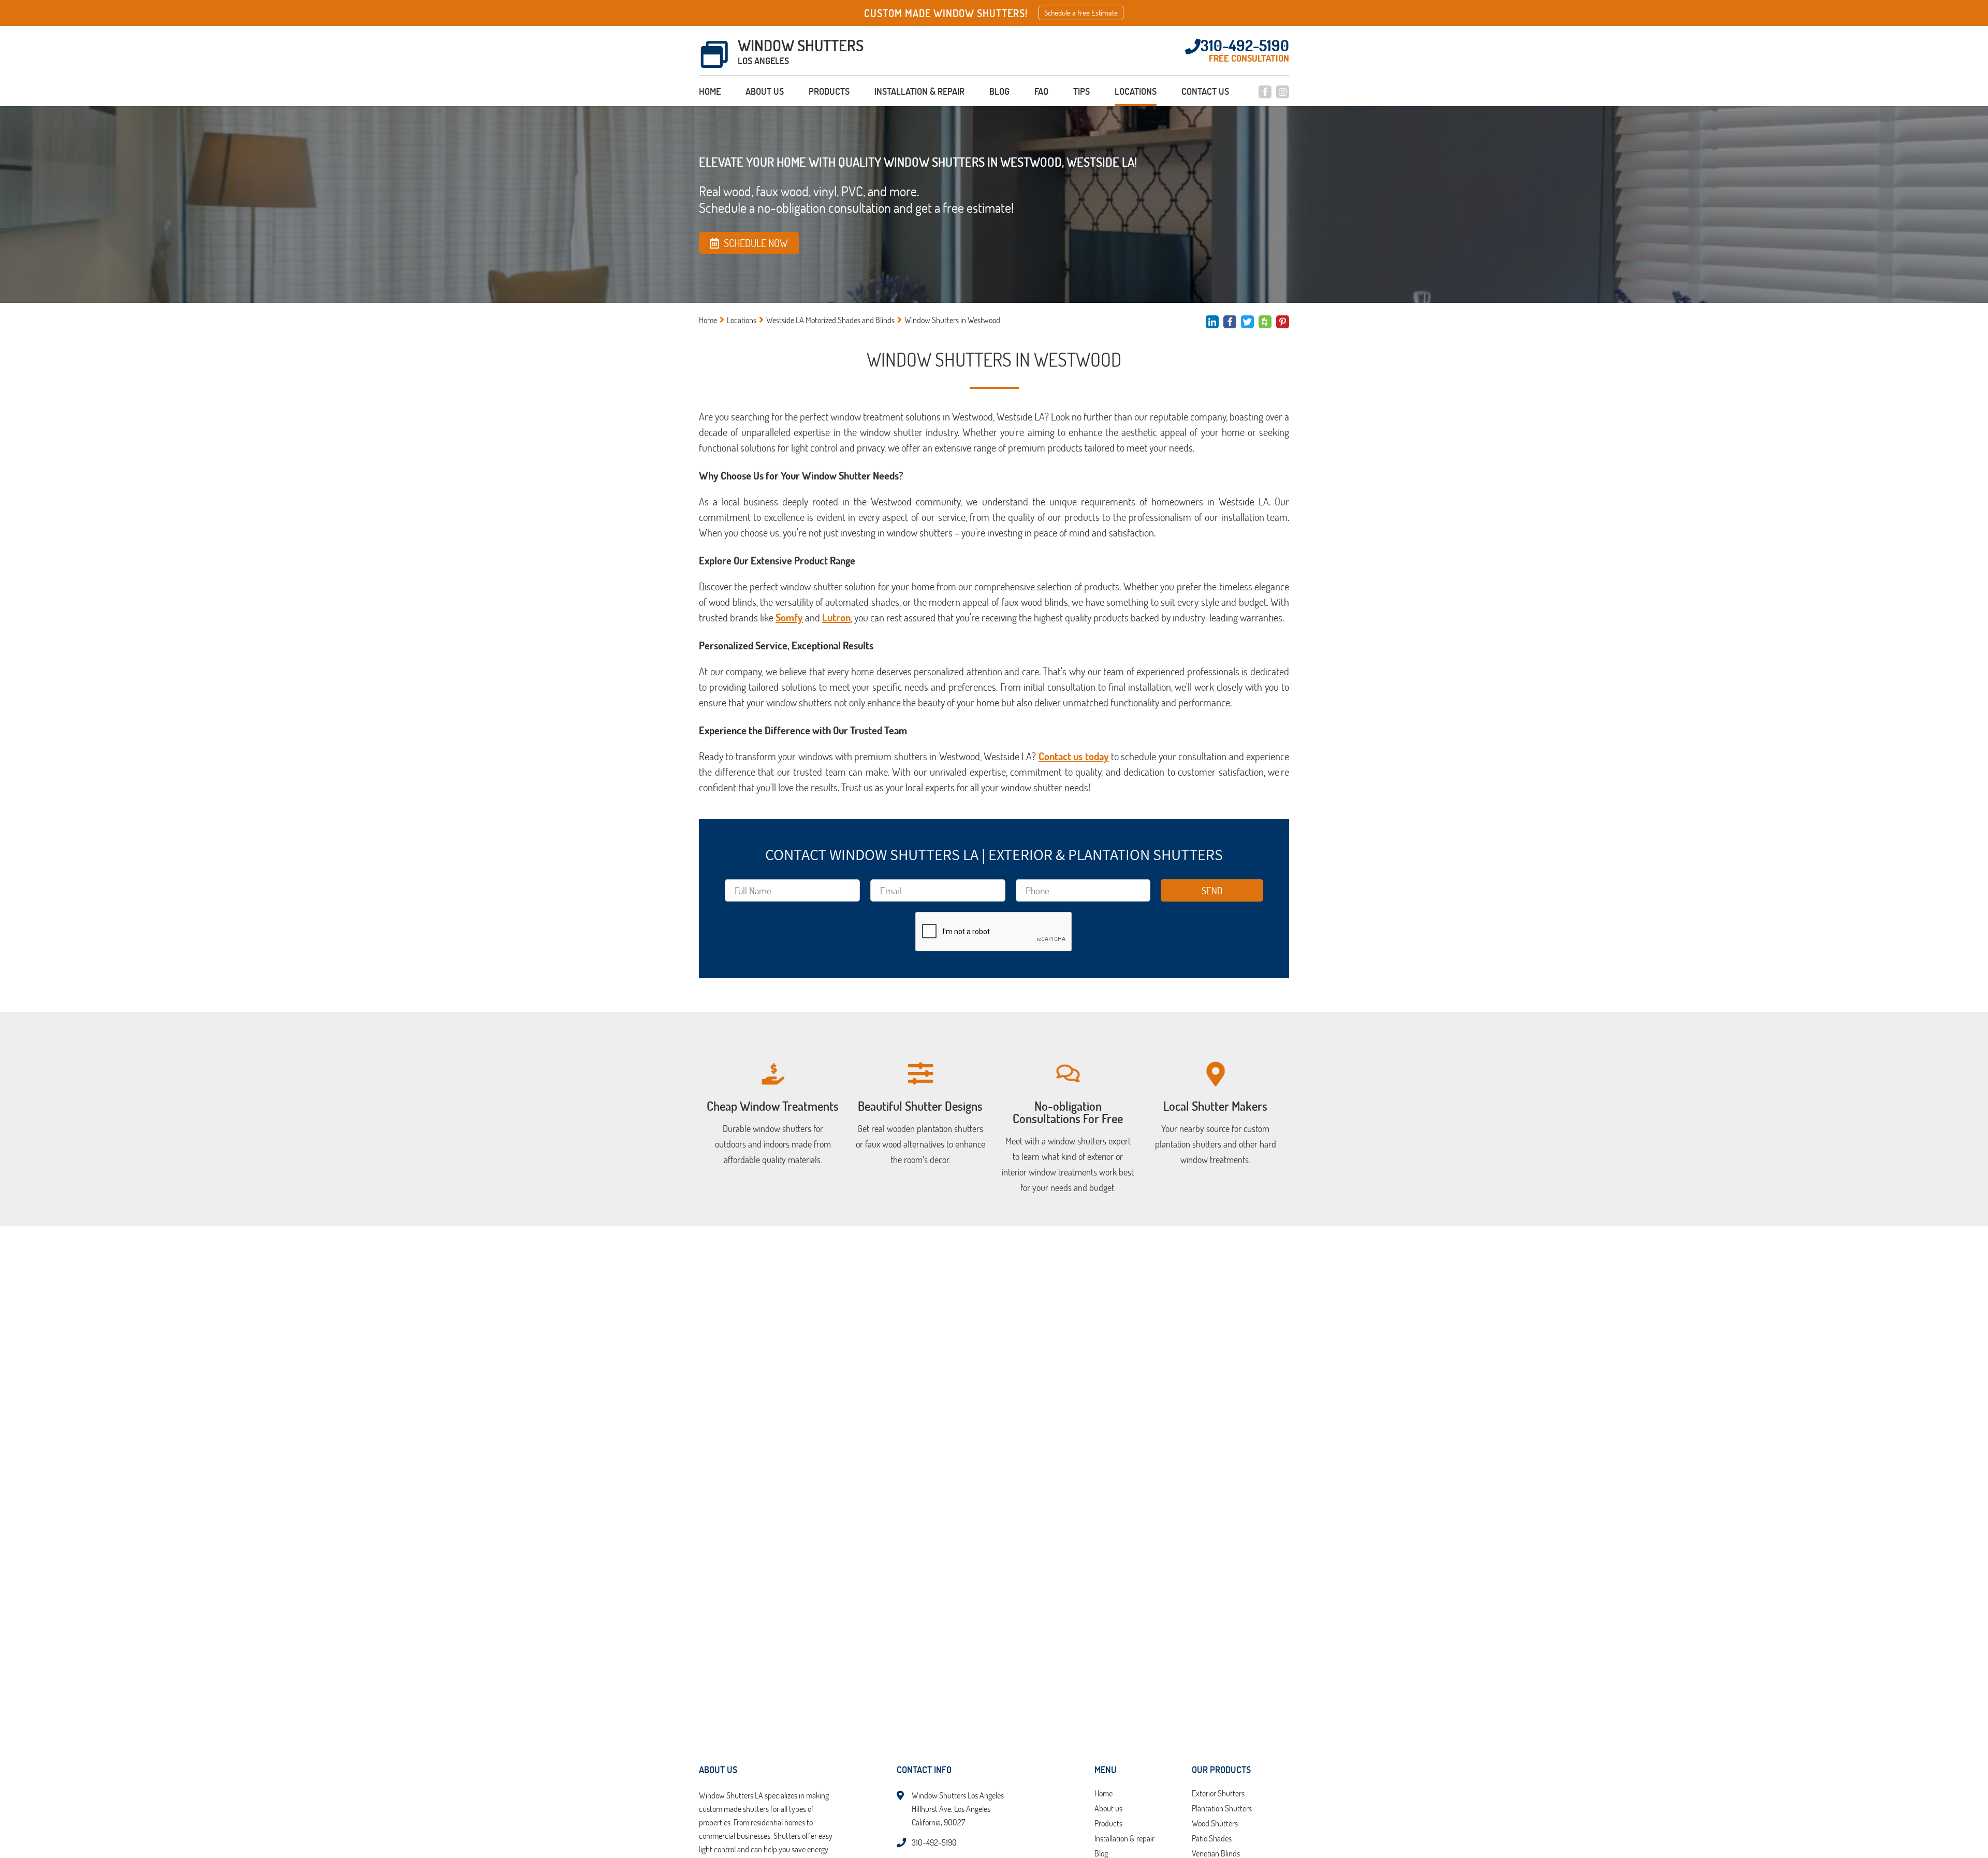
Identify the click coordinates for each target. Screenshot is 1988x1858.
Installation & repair (919, 91)
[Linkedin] (1212, 322)
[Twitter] (1247, 322)
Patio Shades (1212, 1839)
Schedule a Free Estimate (1081, 13)
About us (765, 91)
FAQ (1041, 91)
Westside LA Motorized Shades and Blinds (830, 320)
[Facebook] (1265, 92)
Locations (1136, 91)
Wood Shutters (1215, 1824)
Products (829, 91)
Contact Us (1205, 91)
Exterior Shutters (1218, 1794)
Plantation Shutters (1222, 1809)
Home (710, 91)
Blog (999, 91)
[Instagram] (1283, 92)
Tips (1081, 91)
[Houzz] (1265, 322)
